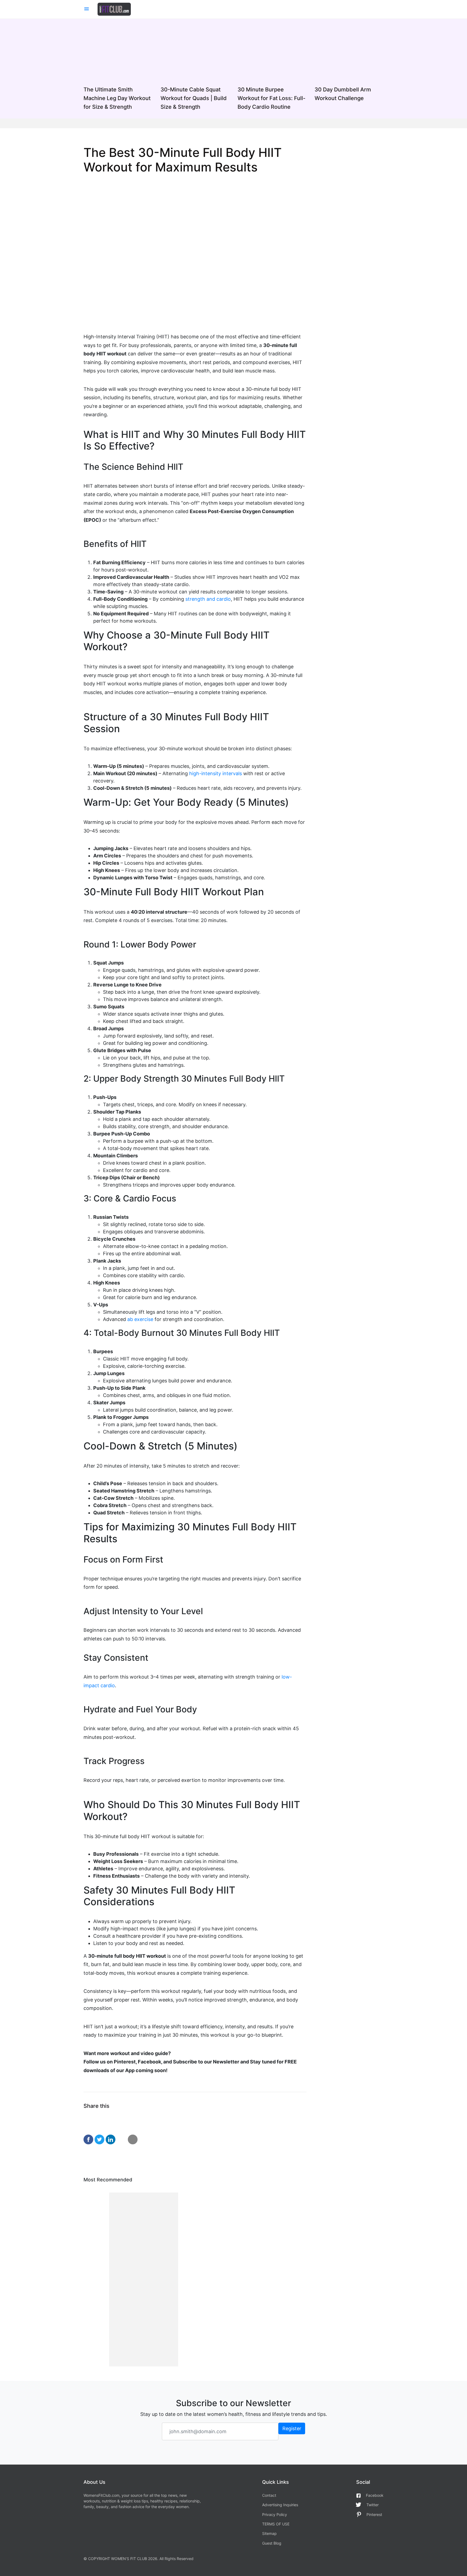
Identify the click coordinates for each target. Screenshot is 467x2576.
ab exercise (140, 1319)
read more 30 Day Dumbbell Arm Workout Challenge (349, 69)
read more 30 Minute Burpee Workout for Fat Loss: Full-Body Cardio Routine (272, 69)
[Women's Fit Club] (114, 9)
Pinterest (374, 2514)
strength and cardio (208, 599)
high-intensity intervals (216, 773)
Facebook (375, 2495)
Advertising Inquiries (280, 2505)
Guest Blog (272, 2543)
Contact (269, 2495)
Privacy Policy (275, 2514)
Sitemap (269, 2533)
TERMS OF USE (276, 2524)
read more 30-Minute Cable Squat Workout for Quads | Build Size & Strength (195, 69)
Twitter (373, 2505)
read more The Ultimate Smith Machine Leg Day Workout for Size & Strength (118, 69)
